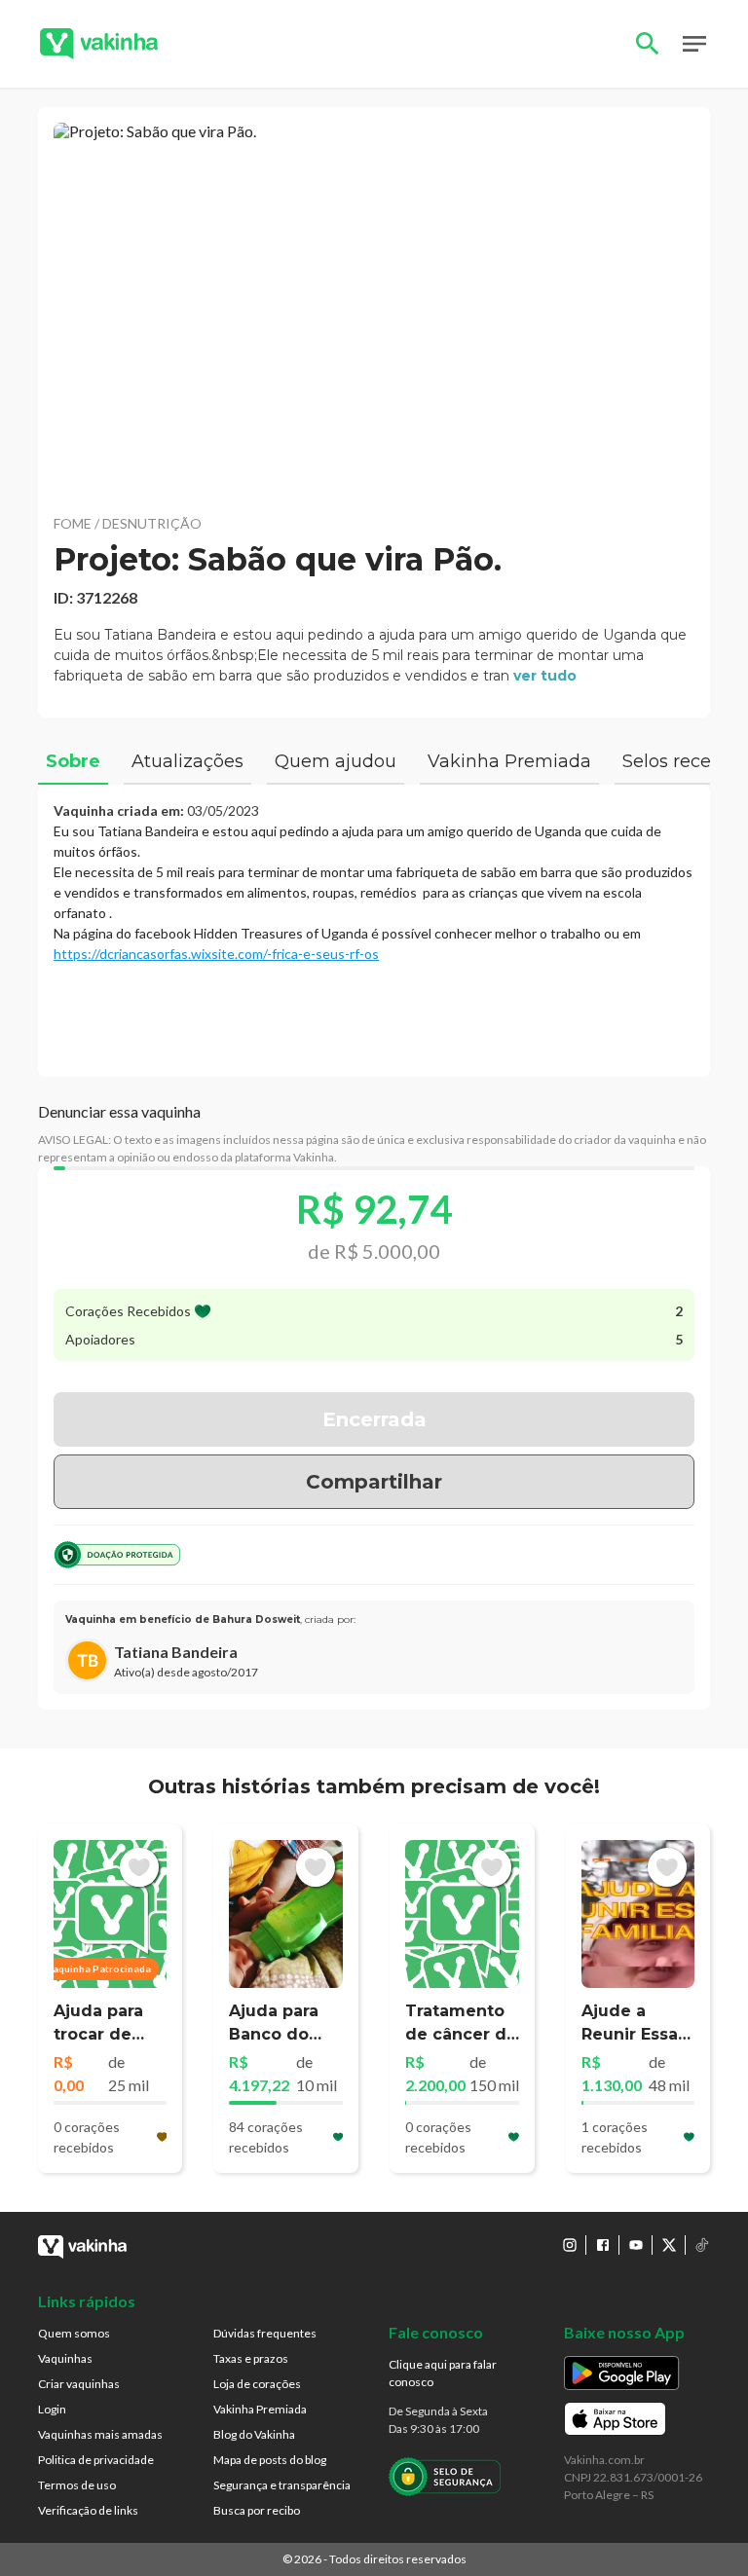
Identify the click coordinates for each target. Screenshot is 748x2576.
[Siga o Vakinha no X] (669, 2245)
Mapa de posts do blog (270, 2460)
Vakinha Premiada (260, 2409)
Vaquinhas (65, 2358)
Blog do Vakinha (254, 2434)
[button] (374, 310)
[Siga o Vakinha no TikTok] (702, 2245)
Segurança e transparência (282, 2485)
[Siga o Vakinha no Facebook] (603, 2245)
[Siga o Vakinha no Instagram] (570, 2245)
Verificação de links (88, 2510)
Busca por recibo (257, 2510)
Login (52, 2409)
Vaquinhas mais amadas (100, 2434)
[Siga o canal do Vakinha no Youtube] (636, 2245)
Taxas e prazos (251, 2358)
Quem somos (74, 2333)
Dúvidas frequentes (265, 2333)
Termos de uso (77, 2485)
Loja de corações (257, 2384)
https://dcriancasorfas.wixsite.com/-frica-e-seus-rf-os (216, 954)
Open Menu (694, 44)
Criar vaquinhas (79, 2384)
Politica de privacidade (96, 2460)
